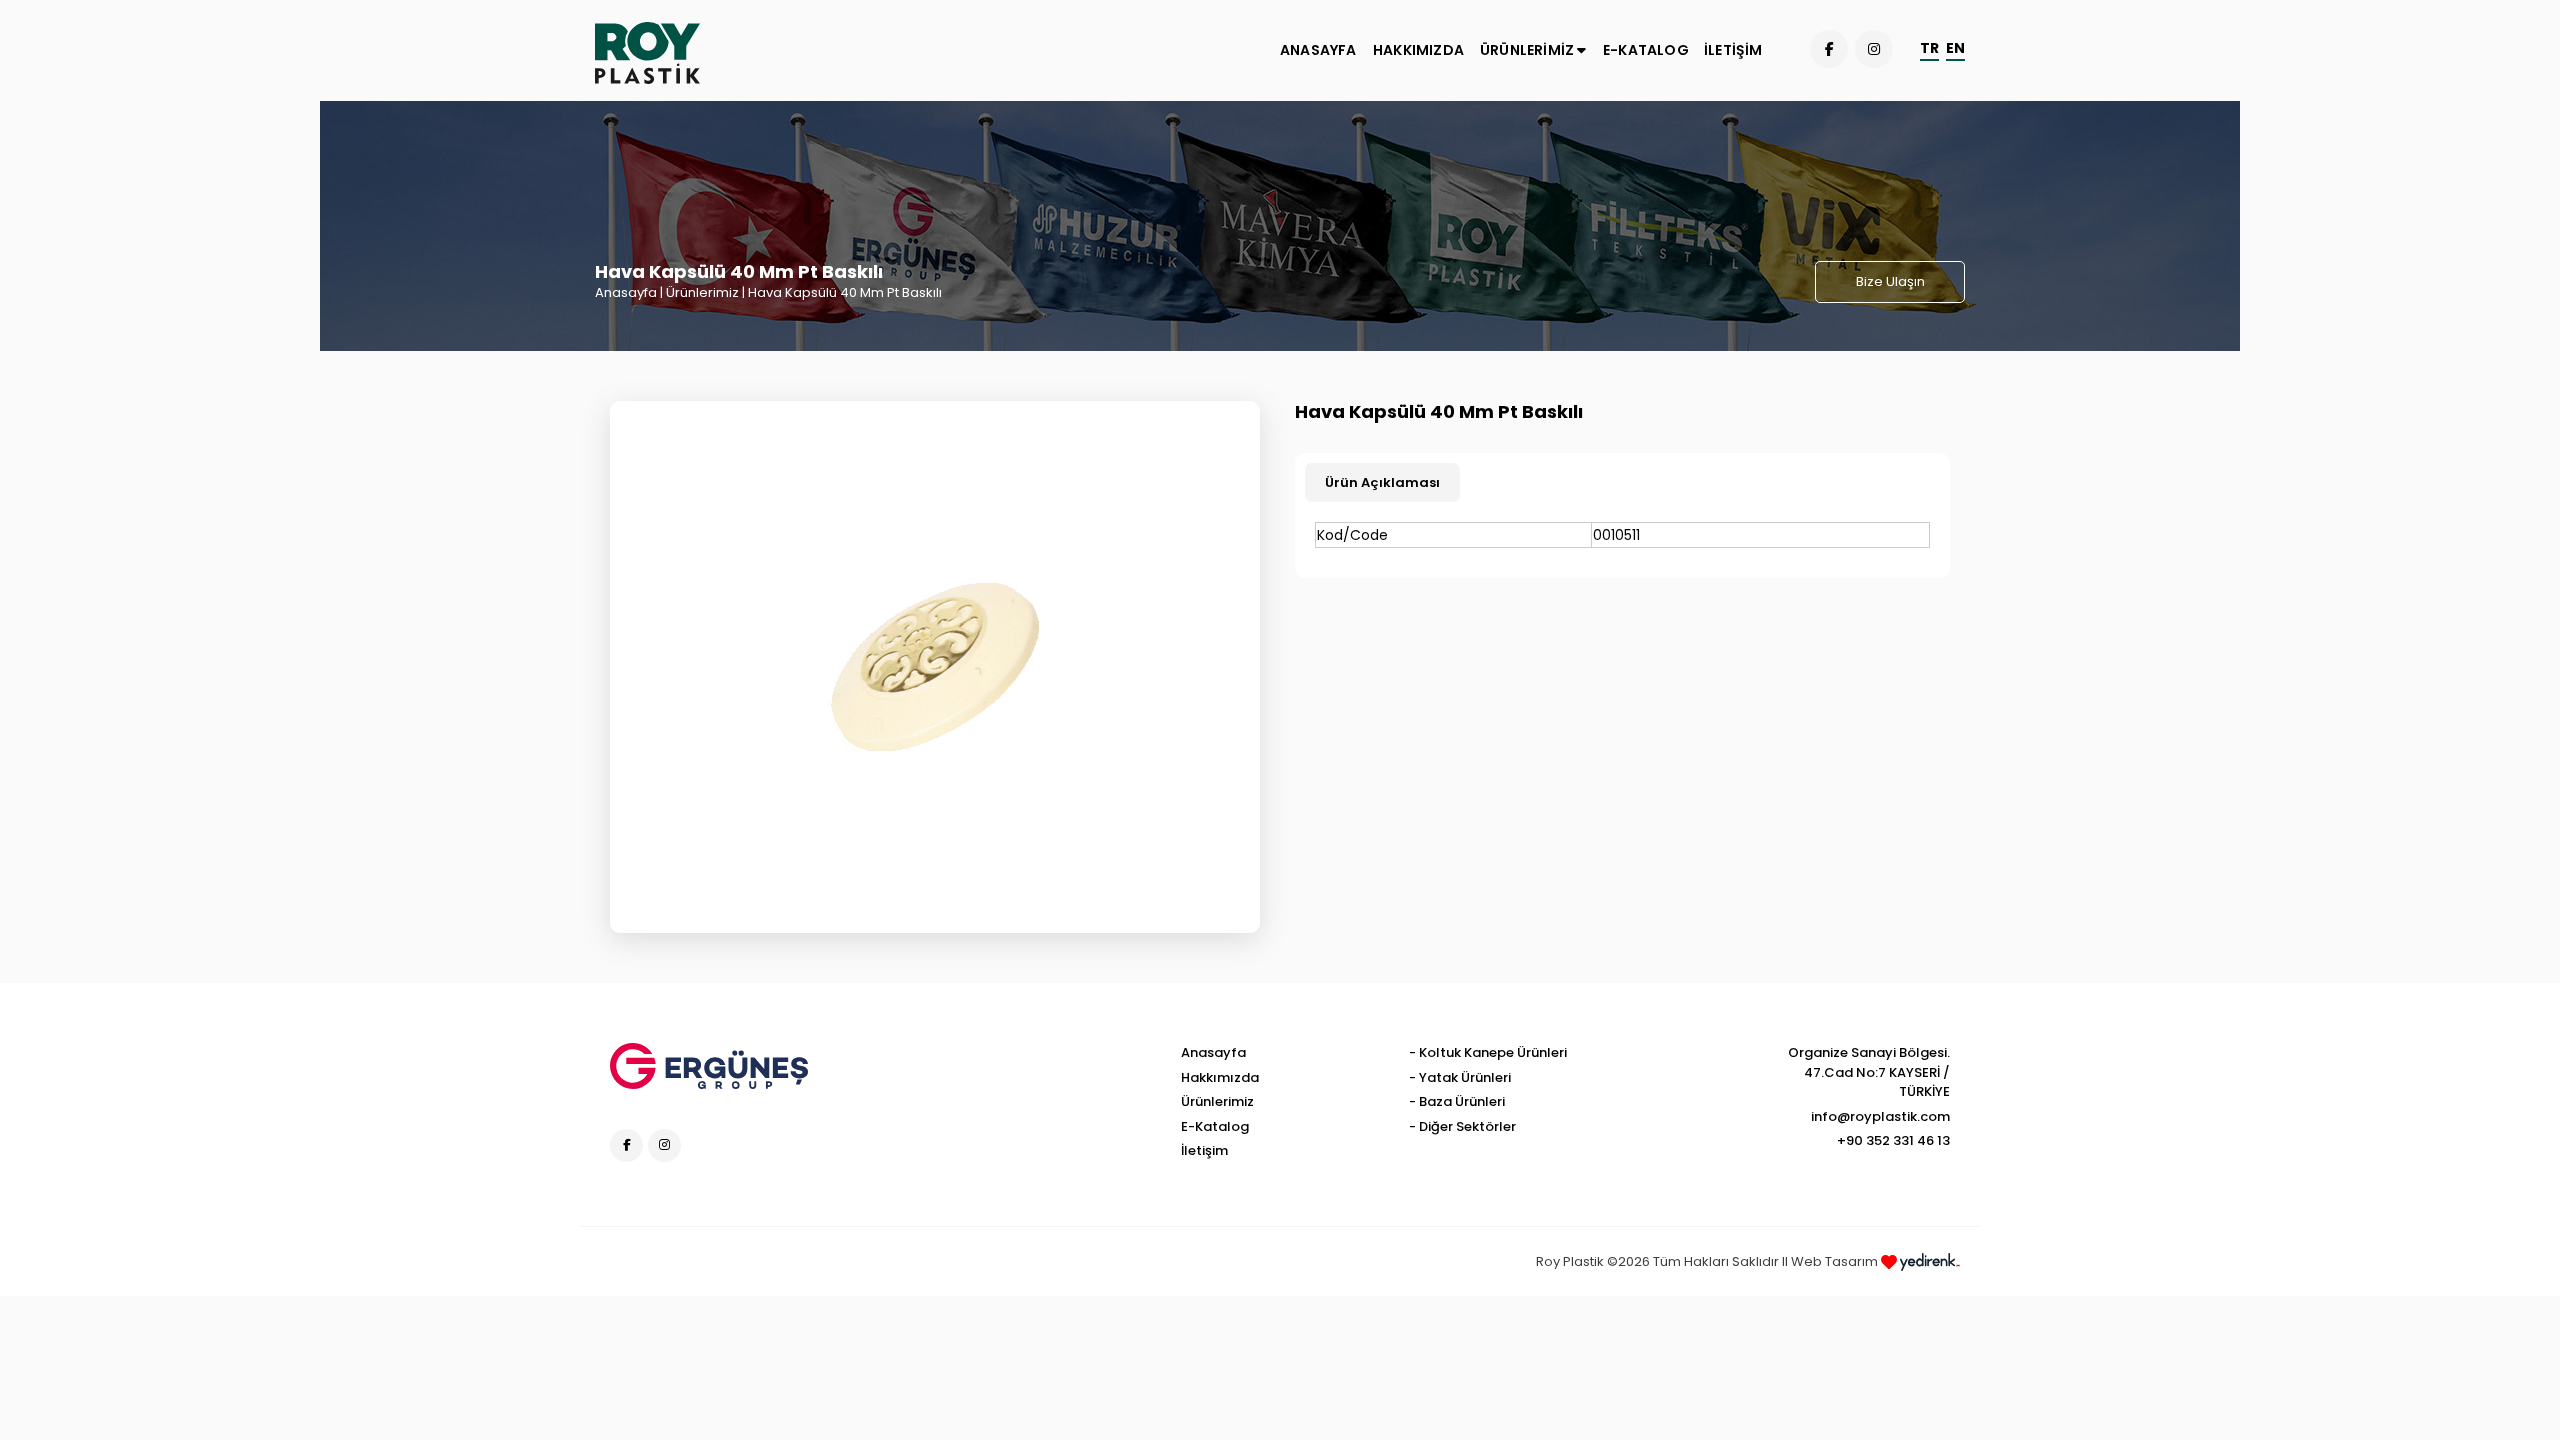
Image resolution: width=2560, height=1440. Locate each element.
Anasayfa (626, 292)
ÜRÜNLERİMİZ (1528, 50)
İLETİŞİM (1733, 50)
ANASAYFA (1318, 50)
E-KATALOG (1646, 50)
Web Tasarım (1836, 1261)
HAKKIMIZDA (1418, 50)
